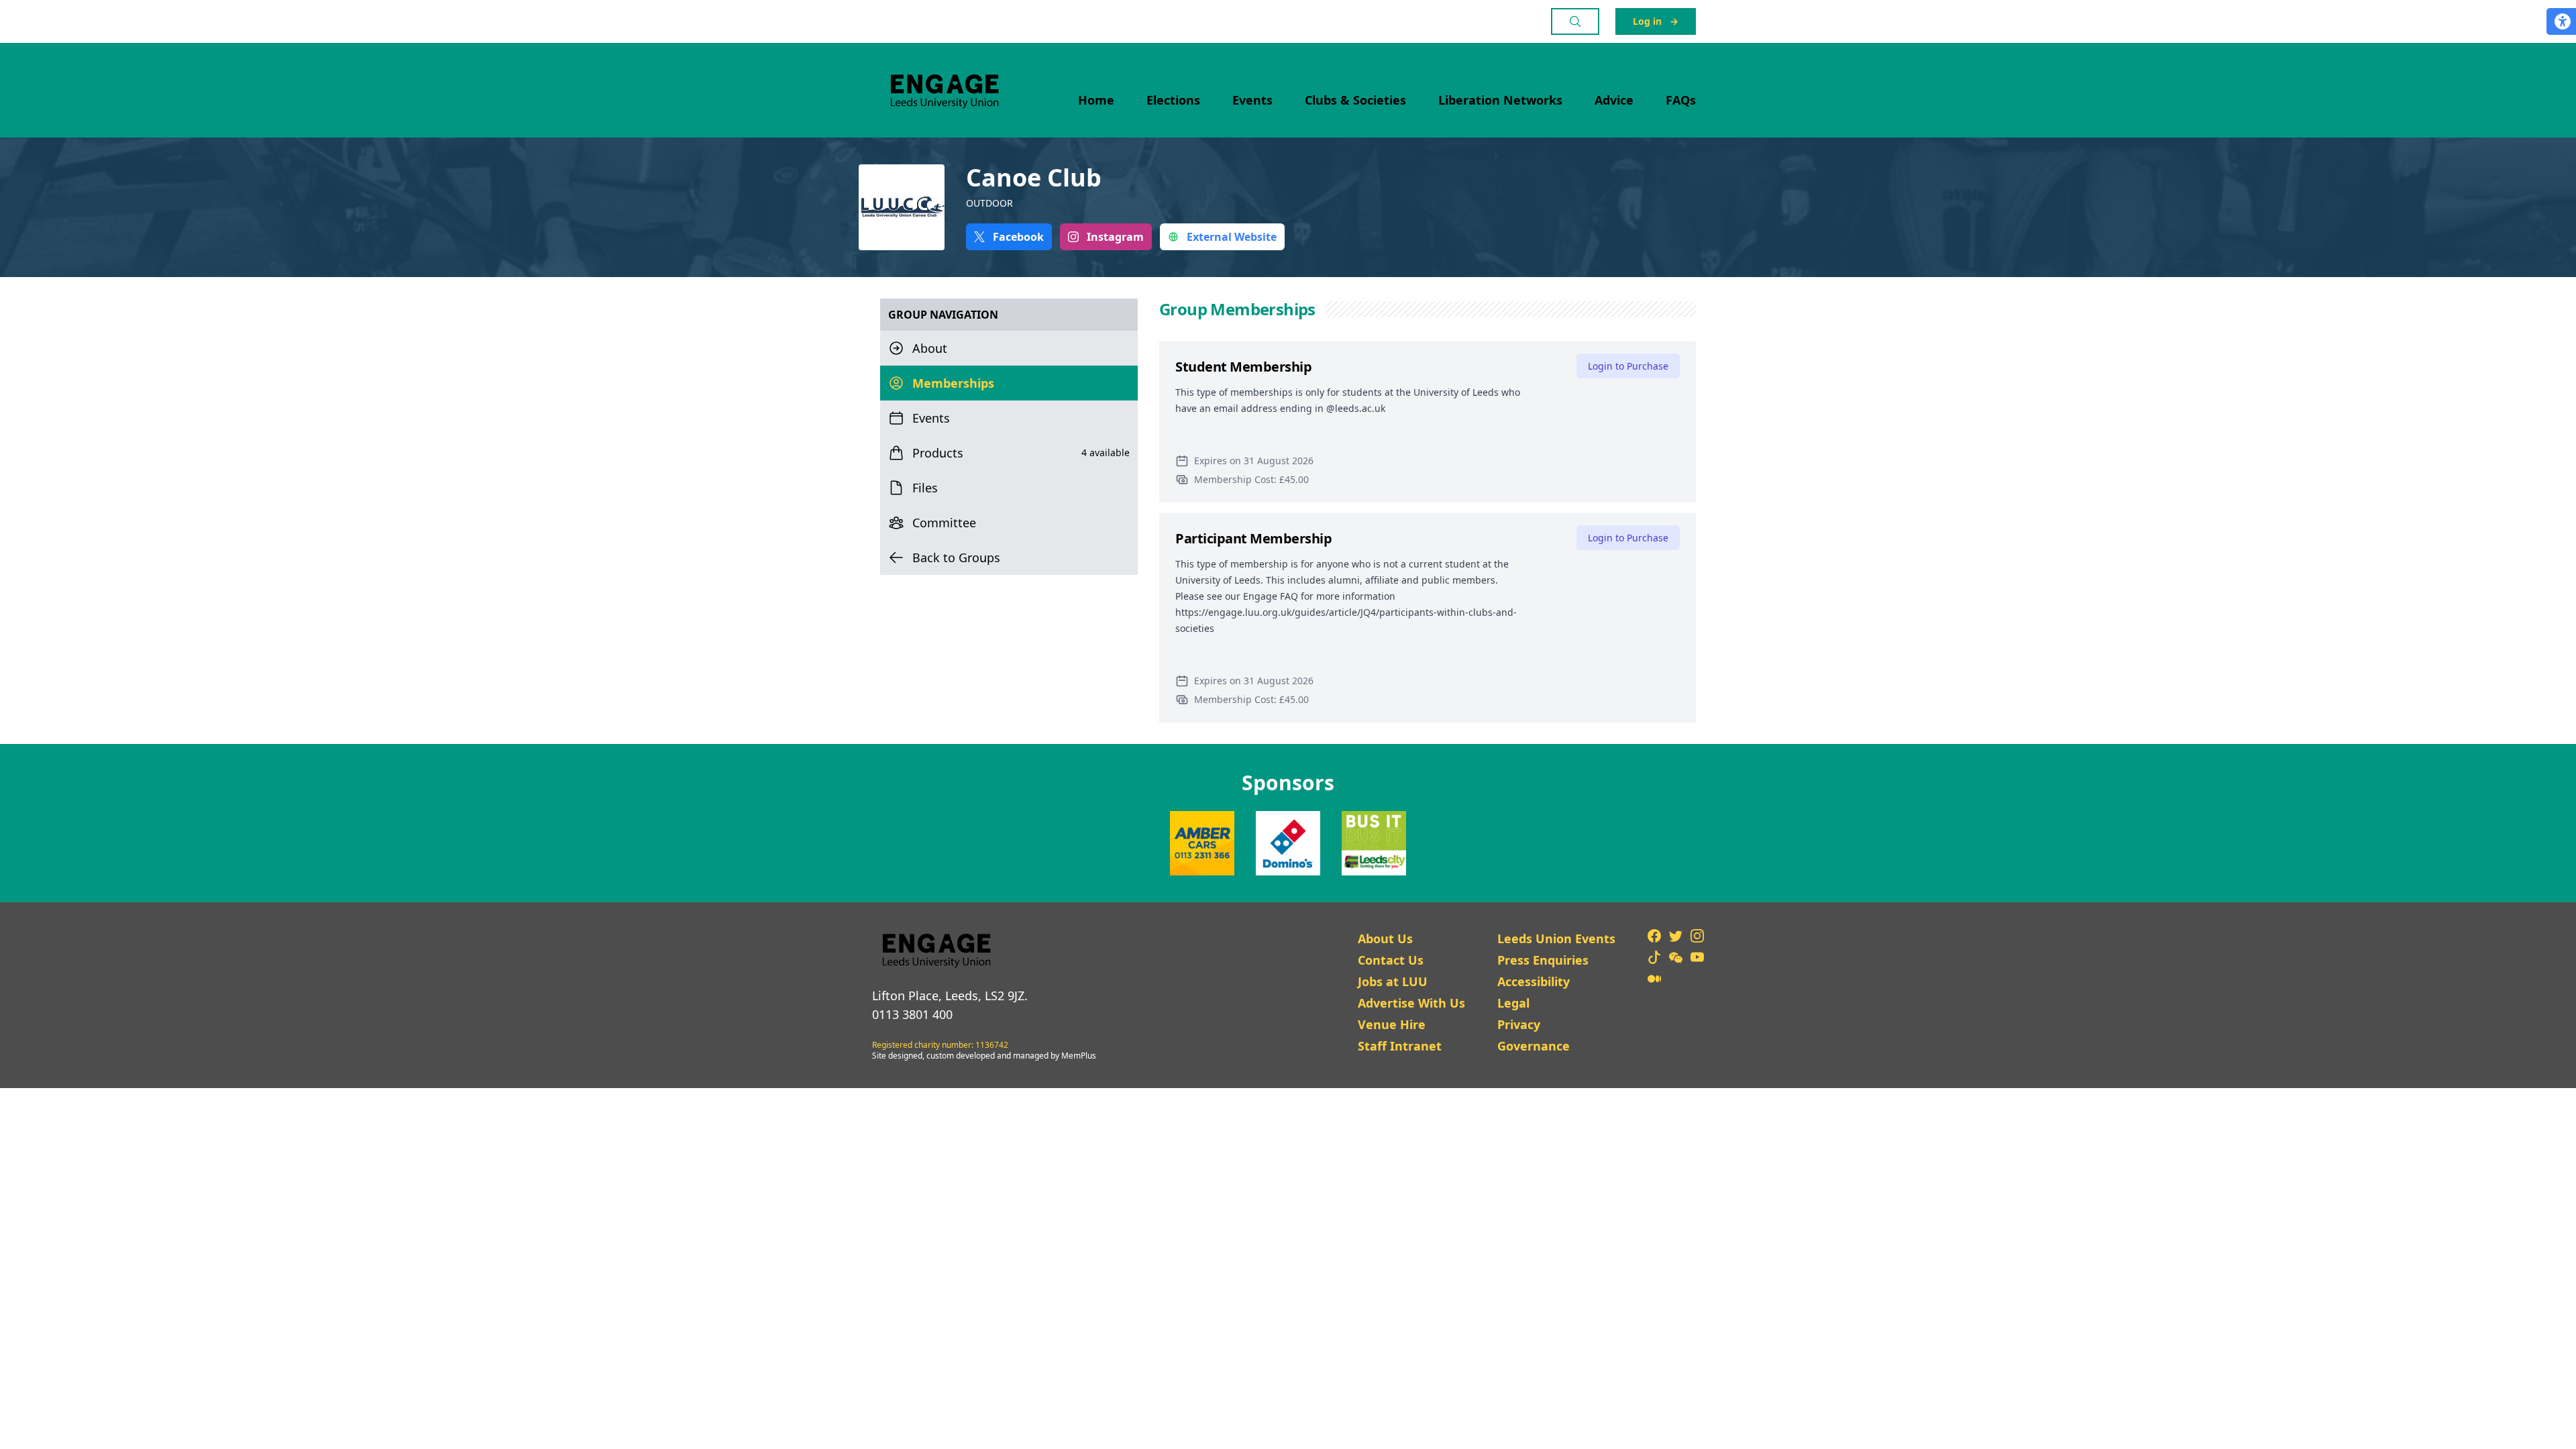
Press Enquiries (1543, 960)
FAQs (1681, 100)
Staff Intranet (1400, 1046)
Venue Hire (1392, 1024)
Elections (1173, 100)
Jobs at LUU (1393, 981)
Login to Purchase (1628, 366)
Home (1096, 100)
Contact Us (1391, 960)
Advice (1614, 100)
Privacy (1519, 1024)
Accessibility (1534, 981)
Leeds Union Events (1556, 938)
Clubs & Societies (1355, 100)
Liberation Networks (1500, 100)
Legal (1513, 1003)
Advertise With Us (1411, 1003)
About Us (1385, 938)
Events (1252, 100)
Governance (1534, 1046)
